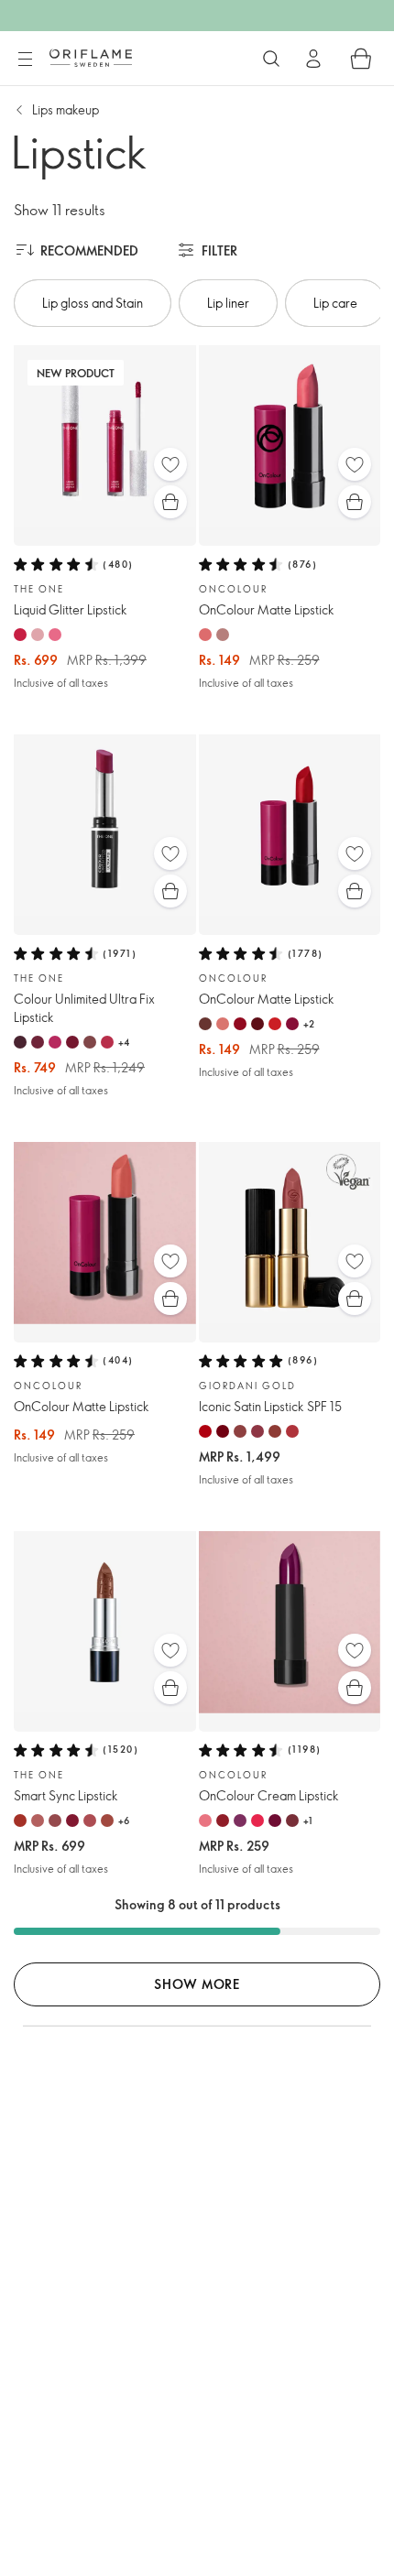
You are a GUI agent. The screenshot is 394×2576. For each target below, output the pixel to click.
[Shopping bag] (361, 59)
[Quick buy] (170, 502)
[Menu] (25, 60)
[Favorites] (170, 464)
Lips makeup (66, 109)
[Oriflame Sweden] (91, 58)
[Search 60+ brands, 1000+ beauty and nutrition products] (271, 59)
